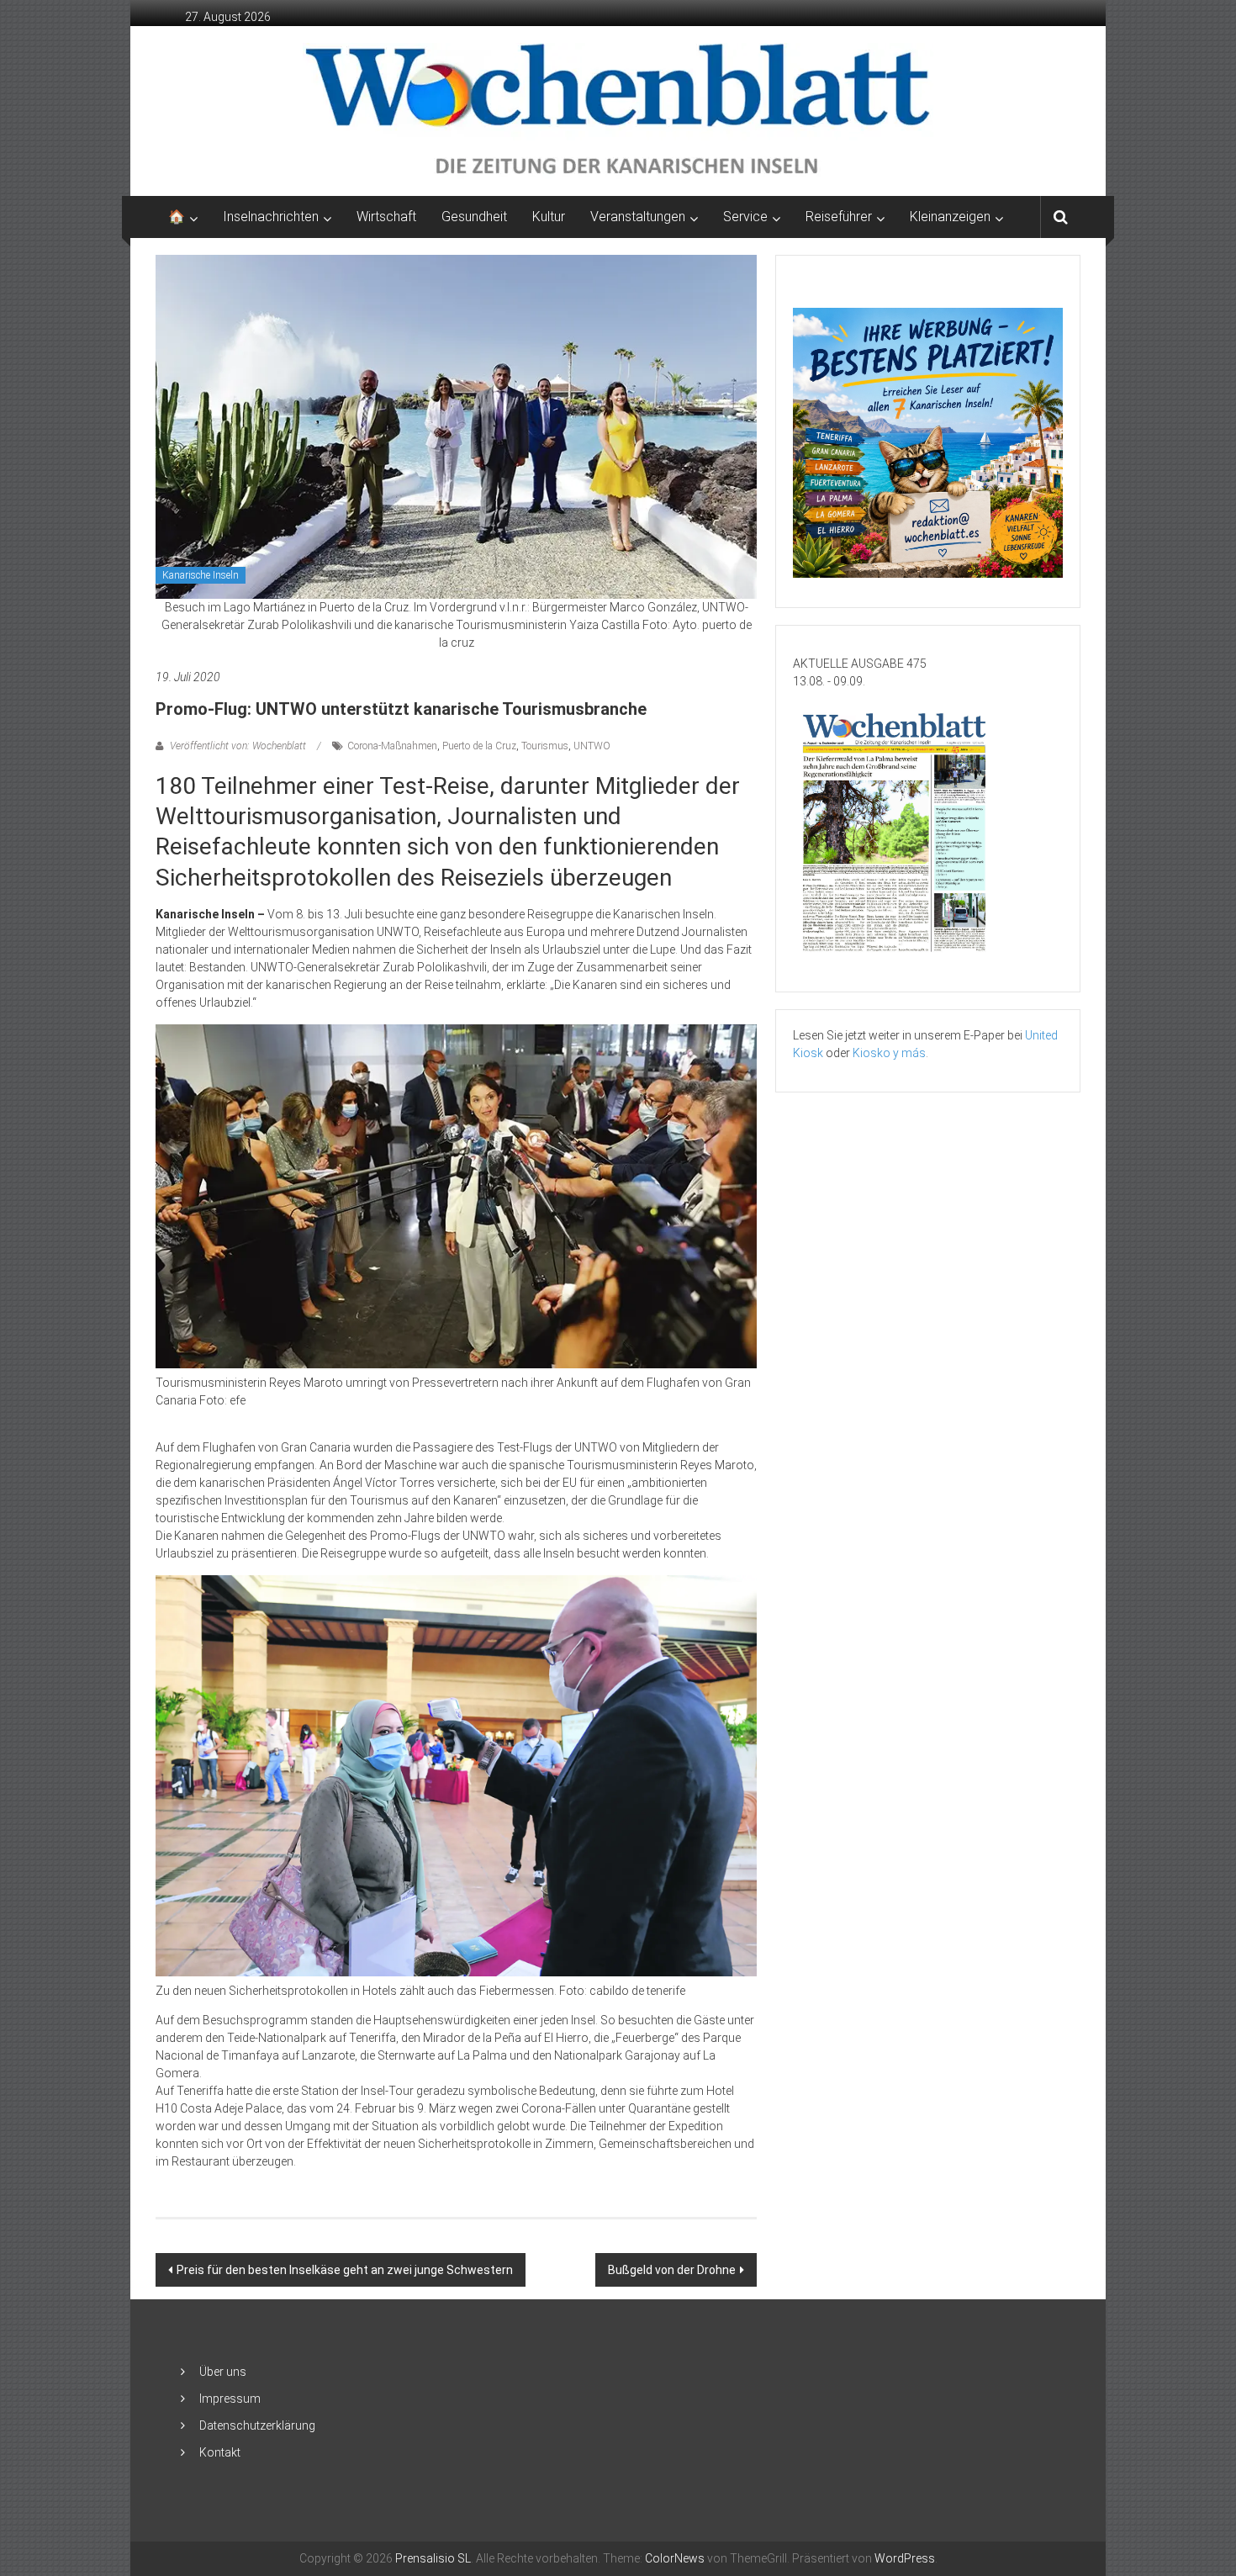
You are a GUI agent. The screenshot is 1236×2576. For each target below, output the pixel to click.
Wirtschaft (386, 217)
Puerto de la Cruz (479, 746)
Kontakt (220, 2452)
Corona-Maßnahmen (392, 746)
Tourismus (545, 746)
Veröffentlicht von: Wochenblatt (238, 746)
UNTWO (592, 746)
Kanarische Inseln (201, 575)
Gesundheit (474, 217)
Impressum (230, 2399)
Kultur (549, 217)
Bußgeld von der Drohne (672, 2270)
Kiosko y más (889, 1053)
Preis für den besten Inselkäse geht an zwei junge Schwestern (345, 2270)
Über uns (223, 2372)
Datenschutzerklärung (257, 2425)
